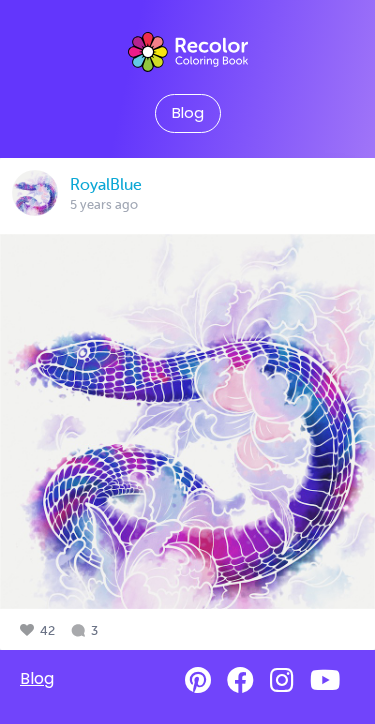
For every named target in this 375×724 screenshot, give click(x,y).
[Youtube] (325, 680)
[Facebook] (240, 680)
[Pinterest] (198, 680)
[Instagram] (282, 680)
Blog (188, 113)
